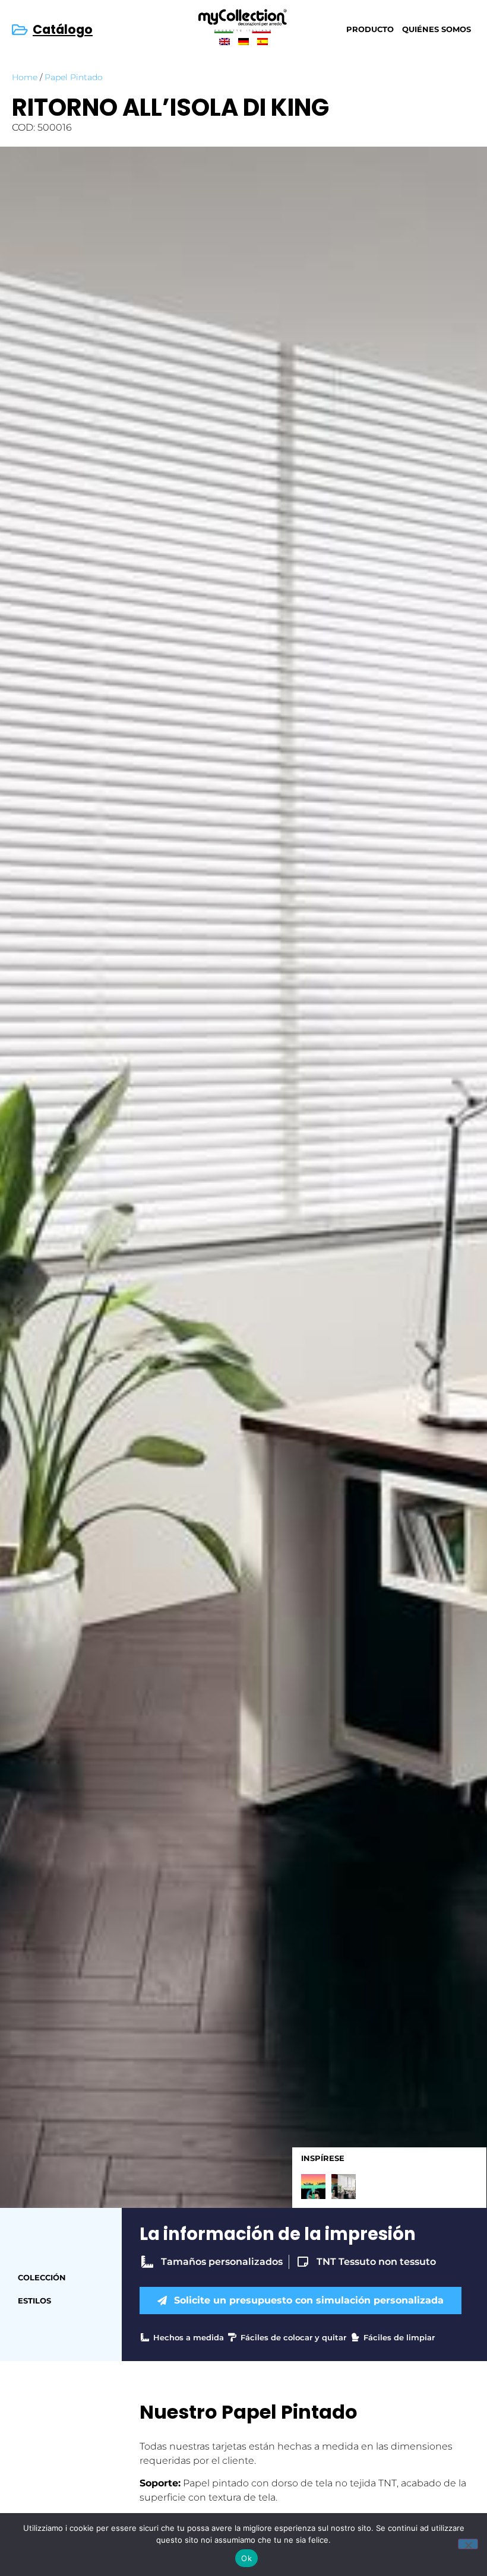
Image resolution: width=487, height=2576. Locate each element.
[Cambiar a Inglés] (224, 41)
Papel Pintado (74, 77)
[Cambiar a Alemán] (243, 41)
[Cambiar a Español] (263, 41)
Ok (246, 2558)
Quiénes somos (437, 29)
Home (25, 77)
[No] (468, 2544)
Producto (370, 29)
